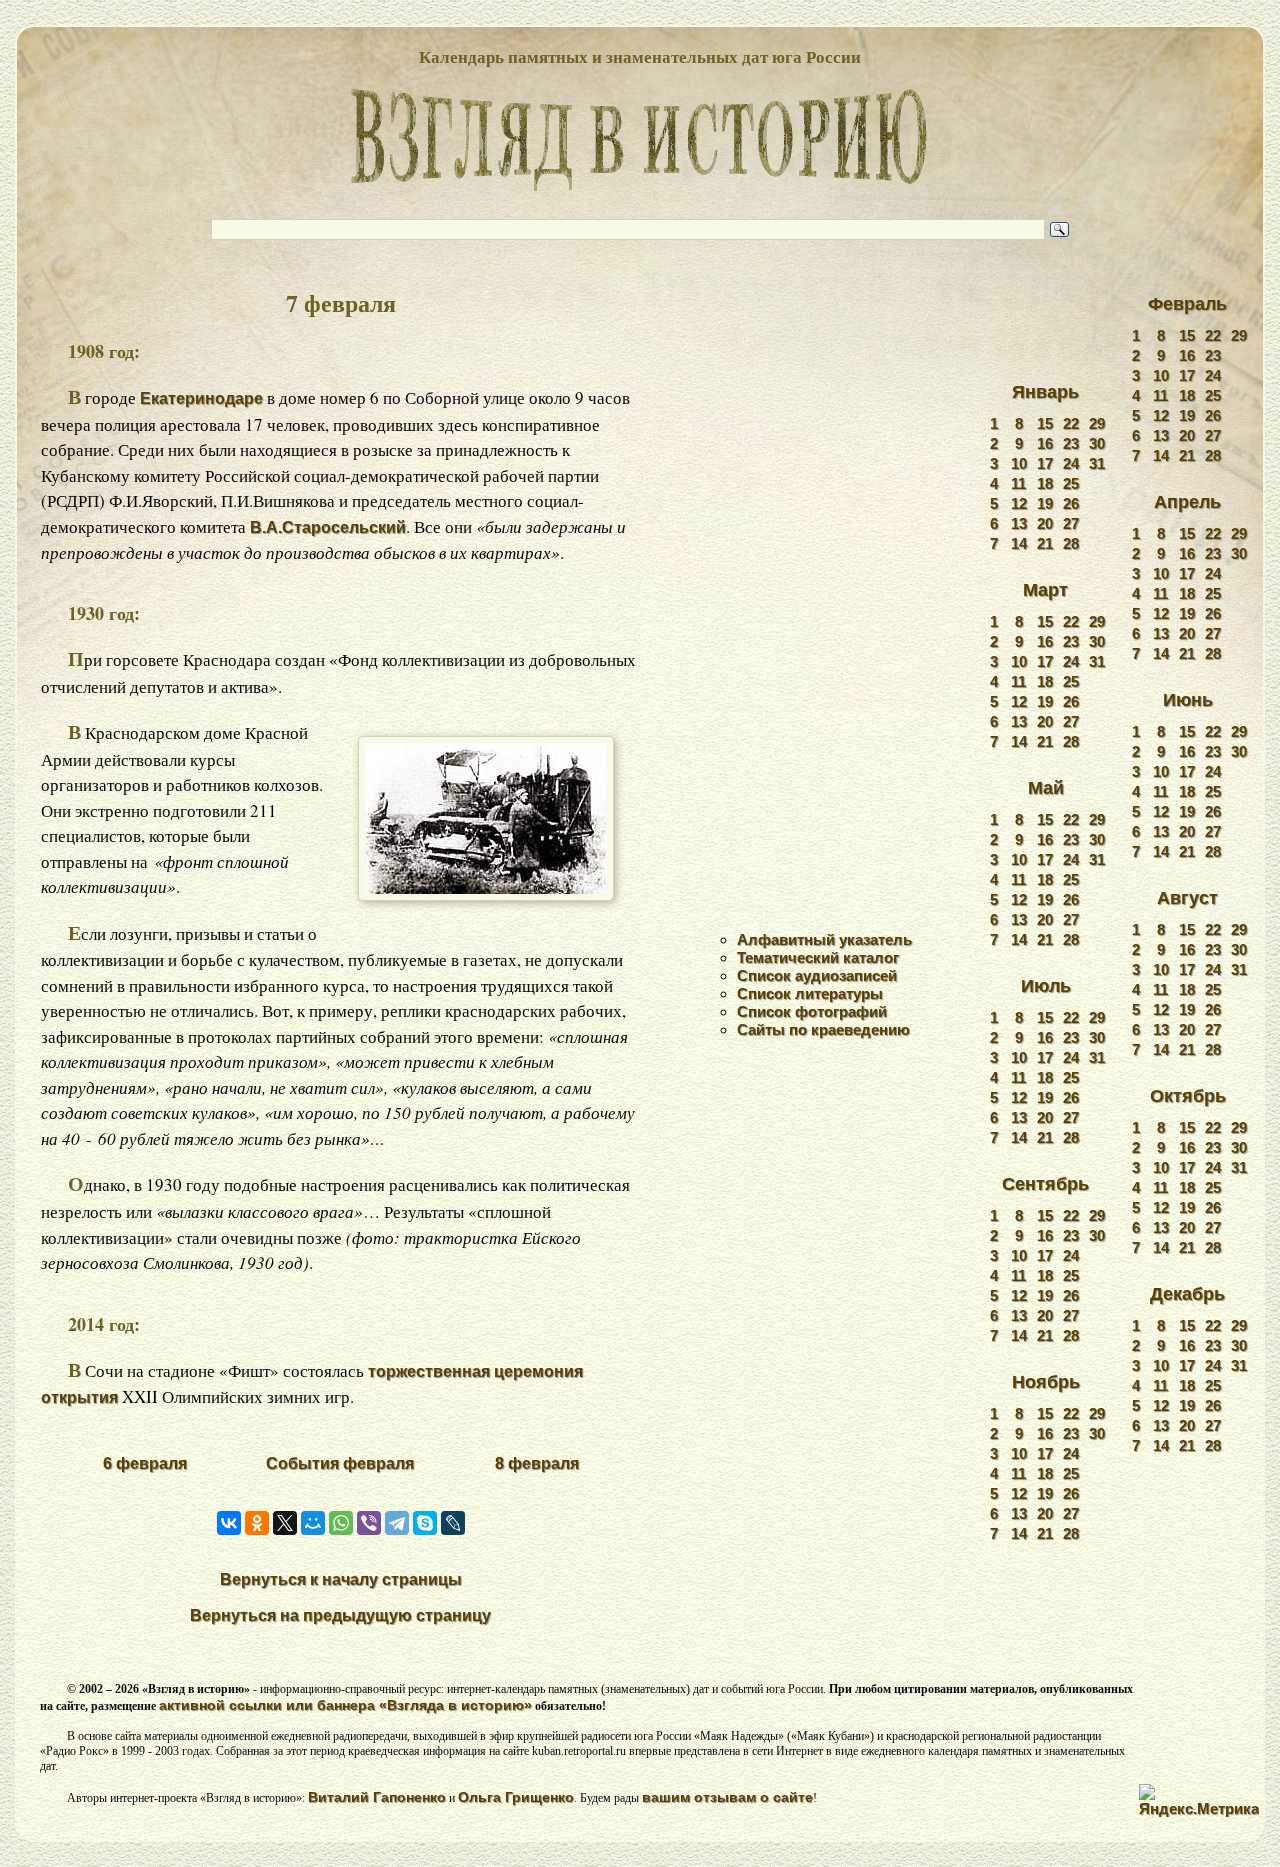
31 (1097, 463)
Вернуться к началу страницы (341, 1579)
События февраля (340, 1463)
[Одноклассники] (257, 1523)
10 (1019, 463)
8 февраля (537, 1463)
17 (1045, 463)
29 (1097, 423)
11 (1018, 483)
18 (1045, 483)
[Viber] (369, 1523)
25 (1071, 483)
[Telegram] (397, 1523)
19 (1045, 503)
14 (1019, 543)
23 (1071, 443)
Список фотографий (812, 1011)
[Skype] (425, 1523)
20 (1045, 523)
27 (1071, 523)
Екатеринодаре (201, 398)
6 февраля (145, 1463)
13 (1019, 523)
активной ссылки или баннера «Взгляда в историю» (345, 1705)
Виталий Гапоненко (377, 1797)
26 (1071, 503)
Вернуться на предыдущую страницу (340, 1615)
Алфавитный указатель (824, 939)
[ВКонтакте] (229, 1523)
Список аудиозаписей (817, 975)
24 (1071, 463)
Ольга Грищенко (516, 1797)
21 (1045, 543)
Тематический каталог (818, 957)
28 (1071, 543)
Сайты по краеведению (823, 1029)
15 (1045, 423)
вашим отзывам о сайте (727, 1797)
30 (1097, 443)
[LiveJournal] (453, 1523)
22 (1071, 423)
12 (1019, 503)
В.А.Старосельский (328, 527)
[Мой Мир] (313, 1523)
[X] (285, 1523)
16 (1045, 443)
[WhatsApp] (341, 1523)
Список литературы (810, 993)
